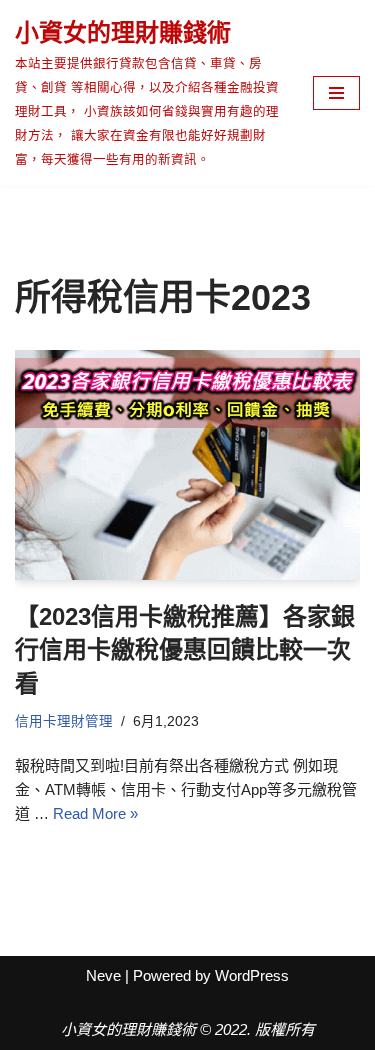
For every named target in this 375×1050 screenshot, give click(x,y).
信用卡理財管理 (64, 721)
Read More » (95, 813)
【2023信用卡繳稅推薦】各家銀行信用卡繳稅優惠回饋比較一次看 (185, 650)
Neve (103, 975)
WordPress (252, 975)
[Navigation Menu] (336, 93)
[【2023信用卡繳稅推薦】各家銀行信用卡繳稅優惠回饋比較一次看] (187, 465)
